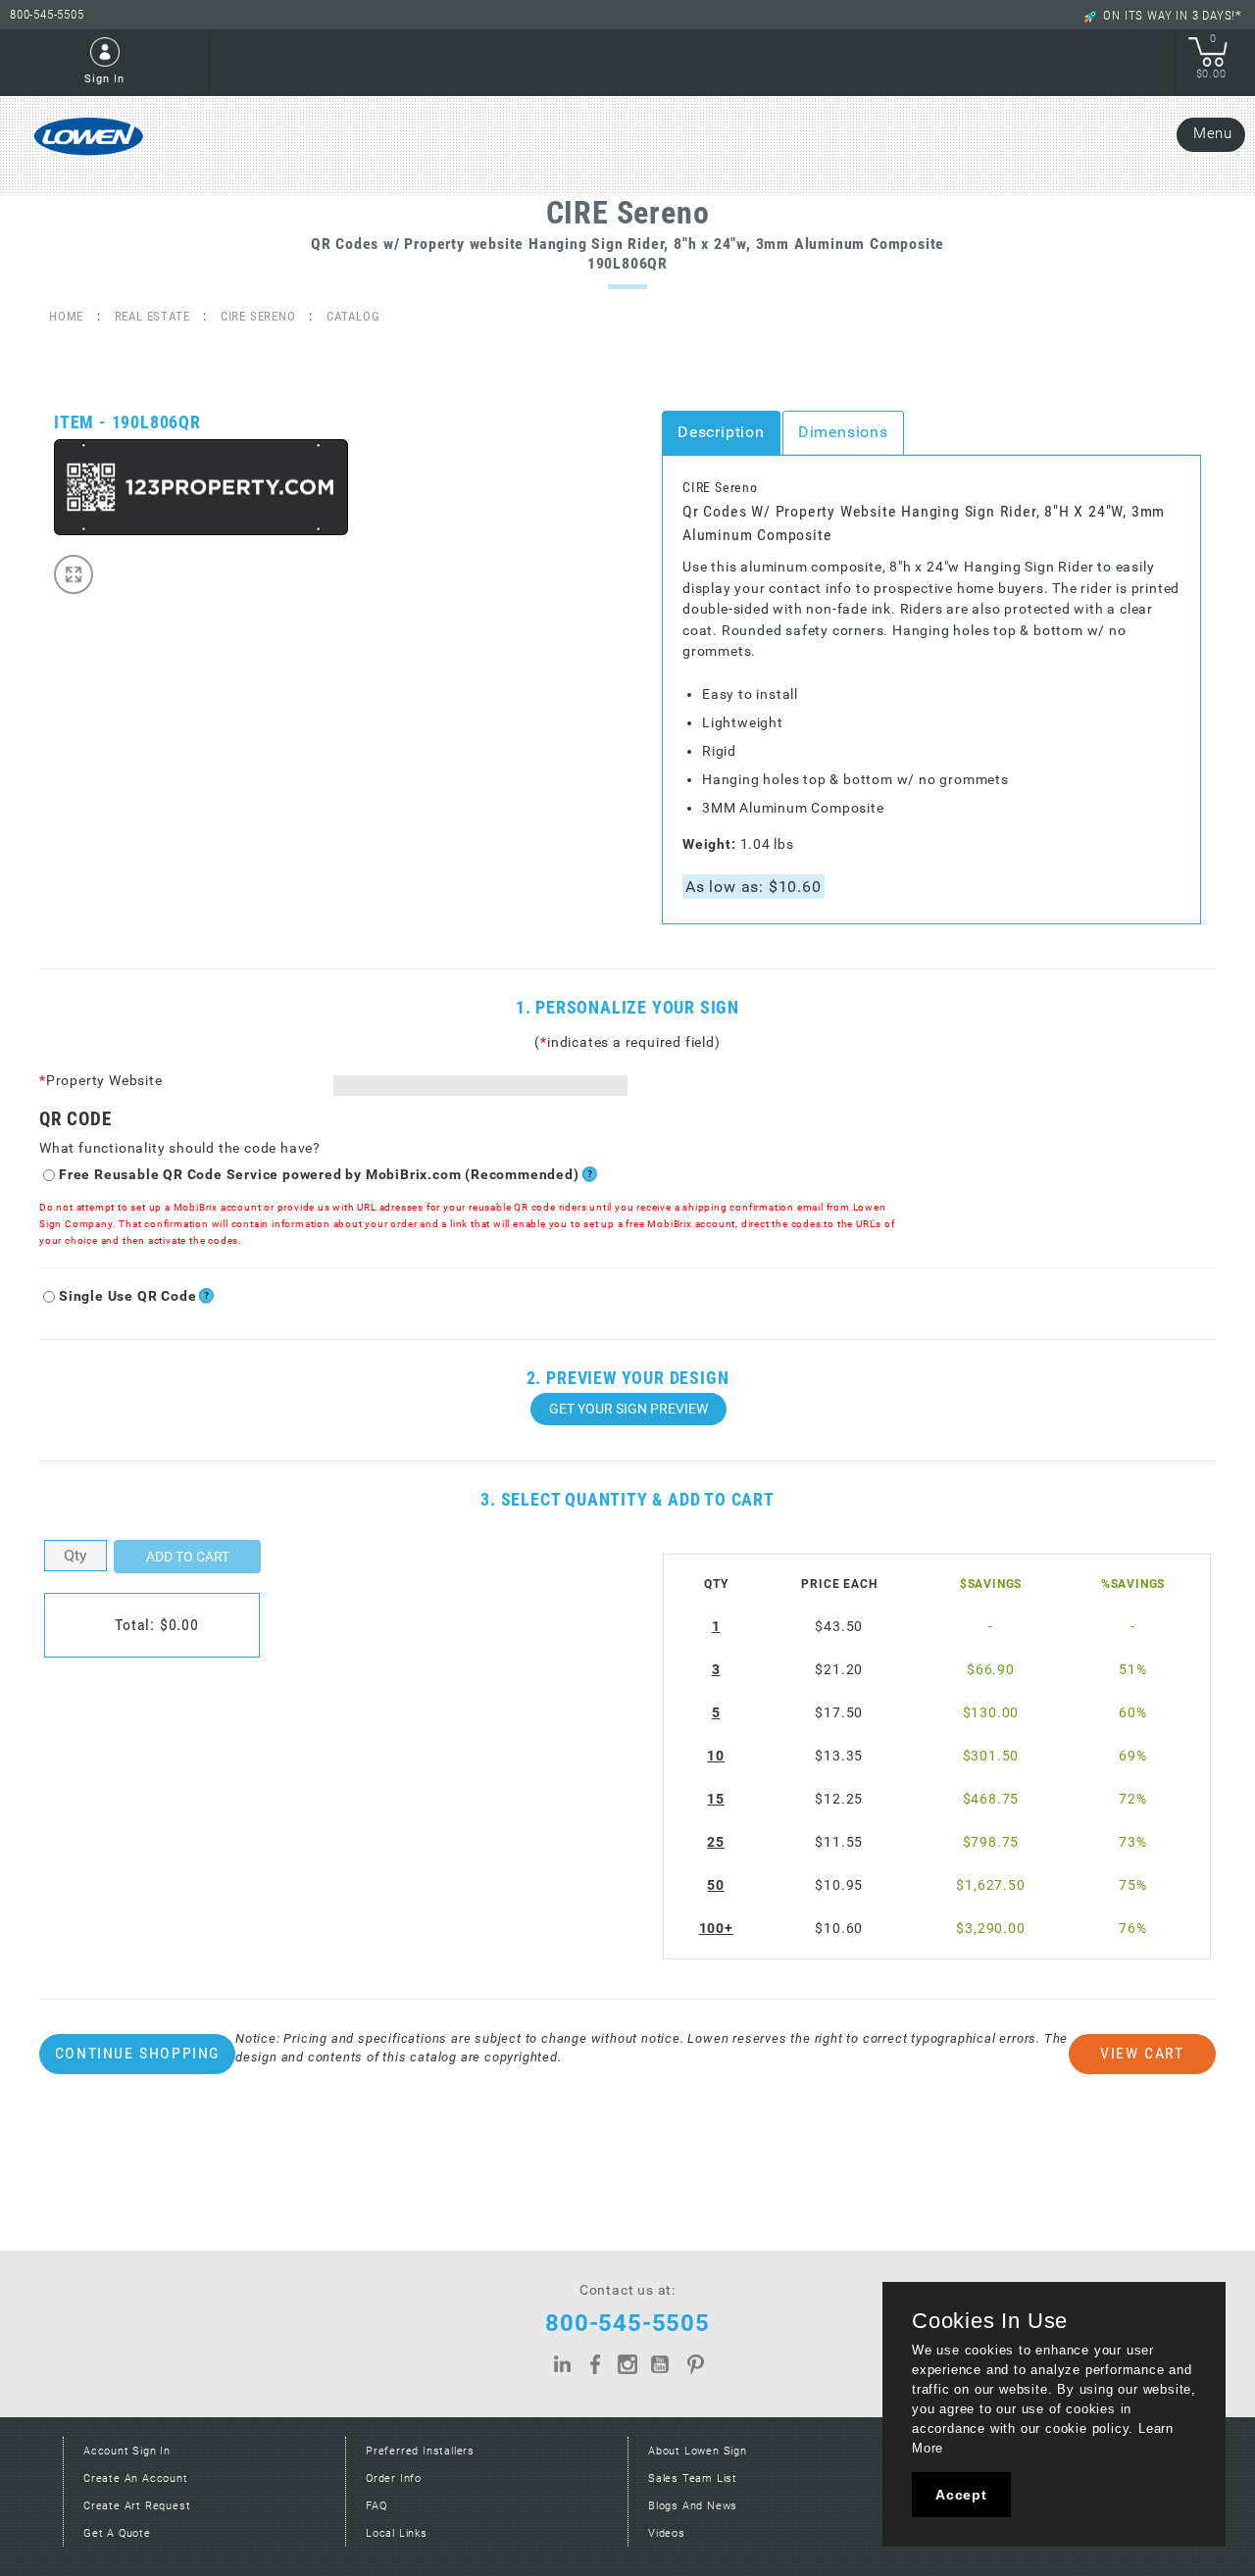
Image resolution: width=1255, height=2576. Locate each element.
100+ (716, 1929)
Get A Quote (117, 2533)
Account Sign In (127, 2451)
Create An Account (136, 2478)
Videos (667, 2533)
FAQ (376, 2506)
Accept (961, 2495)
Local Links (397, 2533)
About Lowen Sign (698, 2451)
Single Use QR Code (127, 1296)
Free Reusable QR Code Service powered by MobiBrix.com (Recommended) (319, 1175)
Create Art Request (137, 2506)
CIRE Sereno (258, 316)
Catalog (353, 316)
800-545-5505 (47, 14)
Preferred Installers (420, 2451)
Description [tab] (721, 432)
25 (716, 1842)
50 (716, 1885)
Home (66, 316)
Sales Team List (693, 2478)
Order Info (394, 2478)
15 (716, 1799)
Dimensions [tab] (843, 432)
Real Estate (152, 316)
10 (716, 1756)
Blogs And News (693, 2506)
